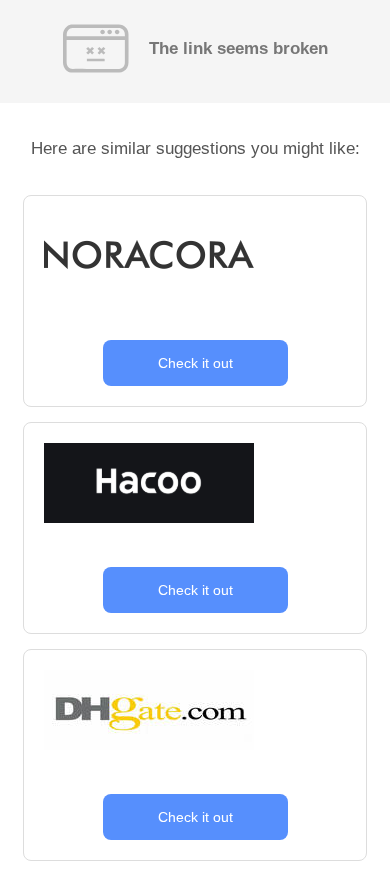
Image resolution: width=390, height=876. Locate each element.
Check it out (195, 363)
